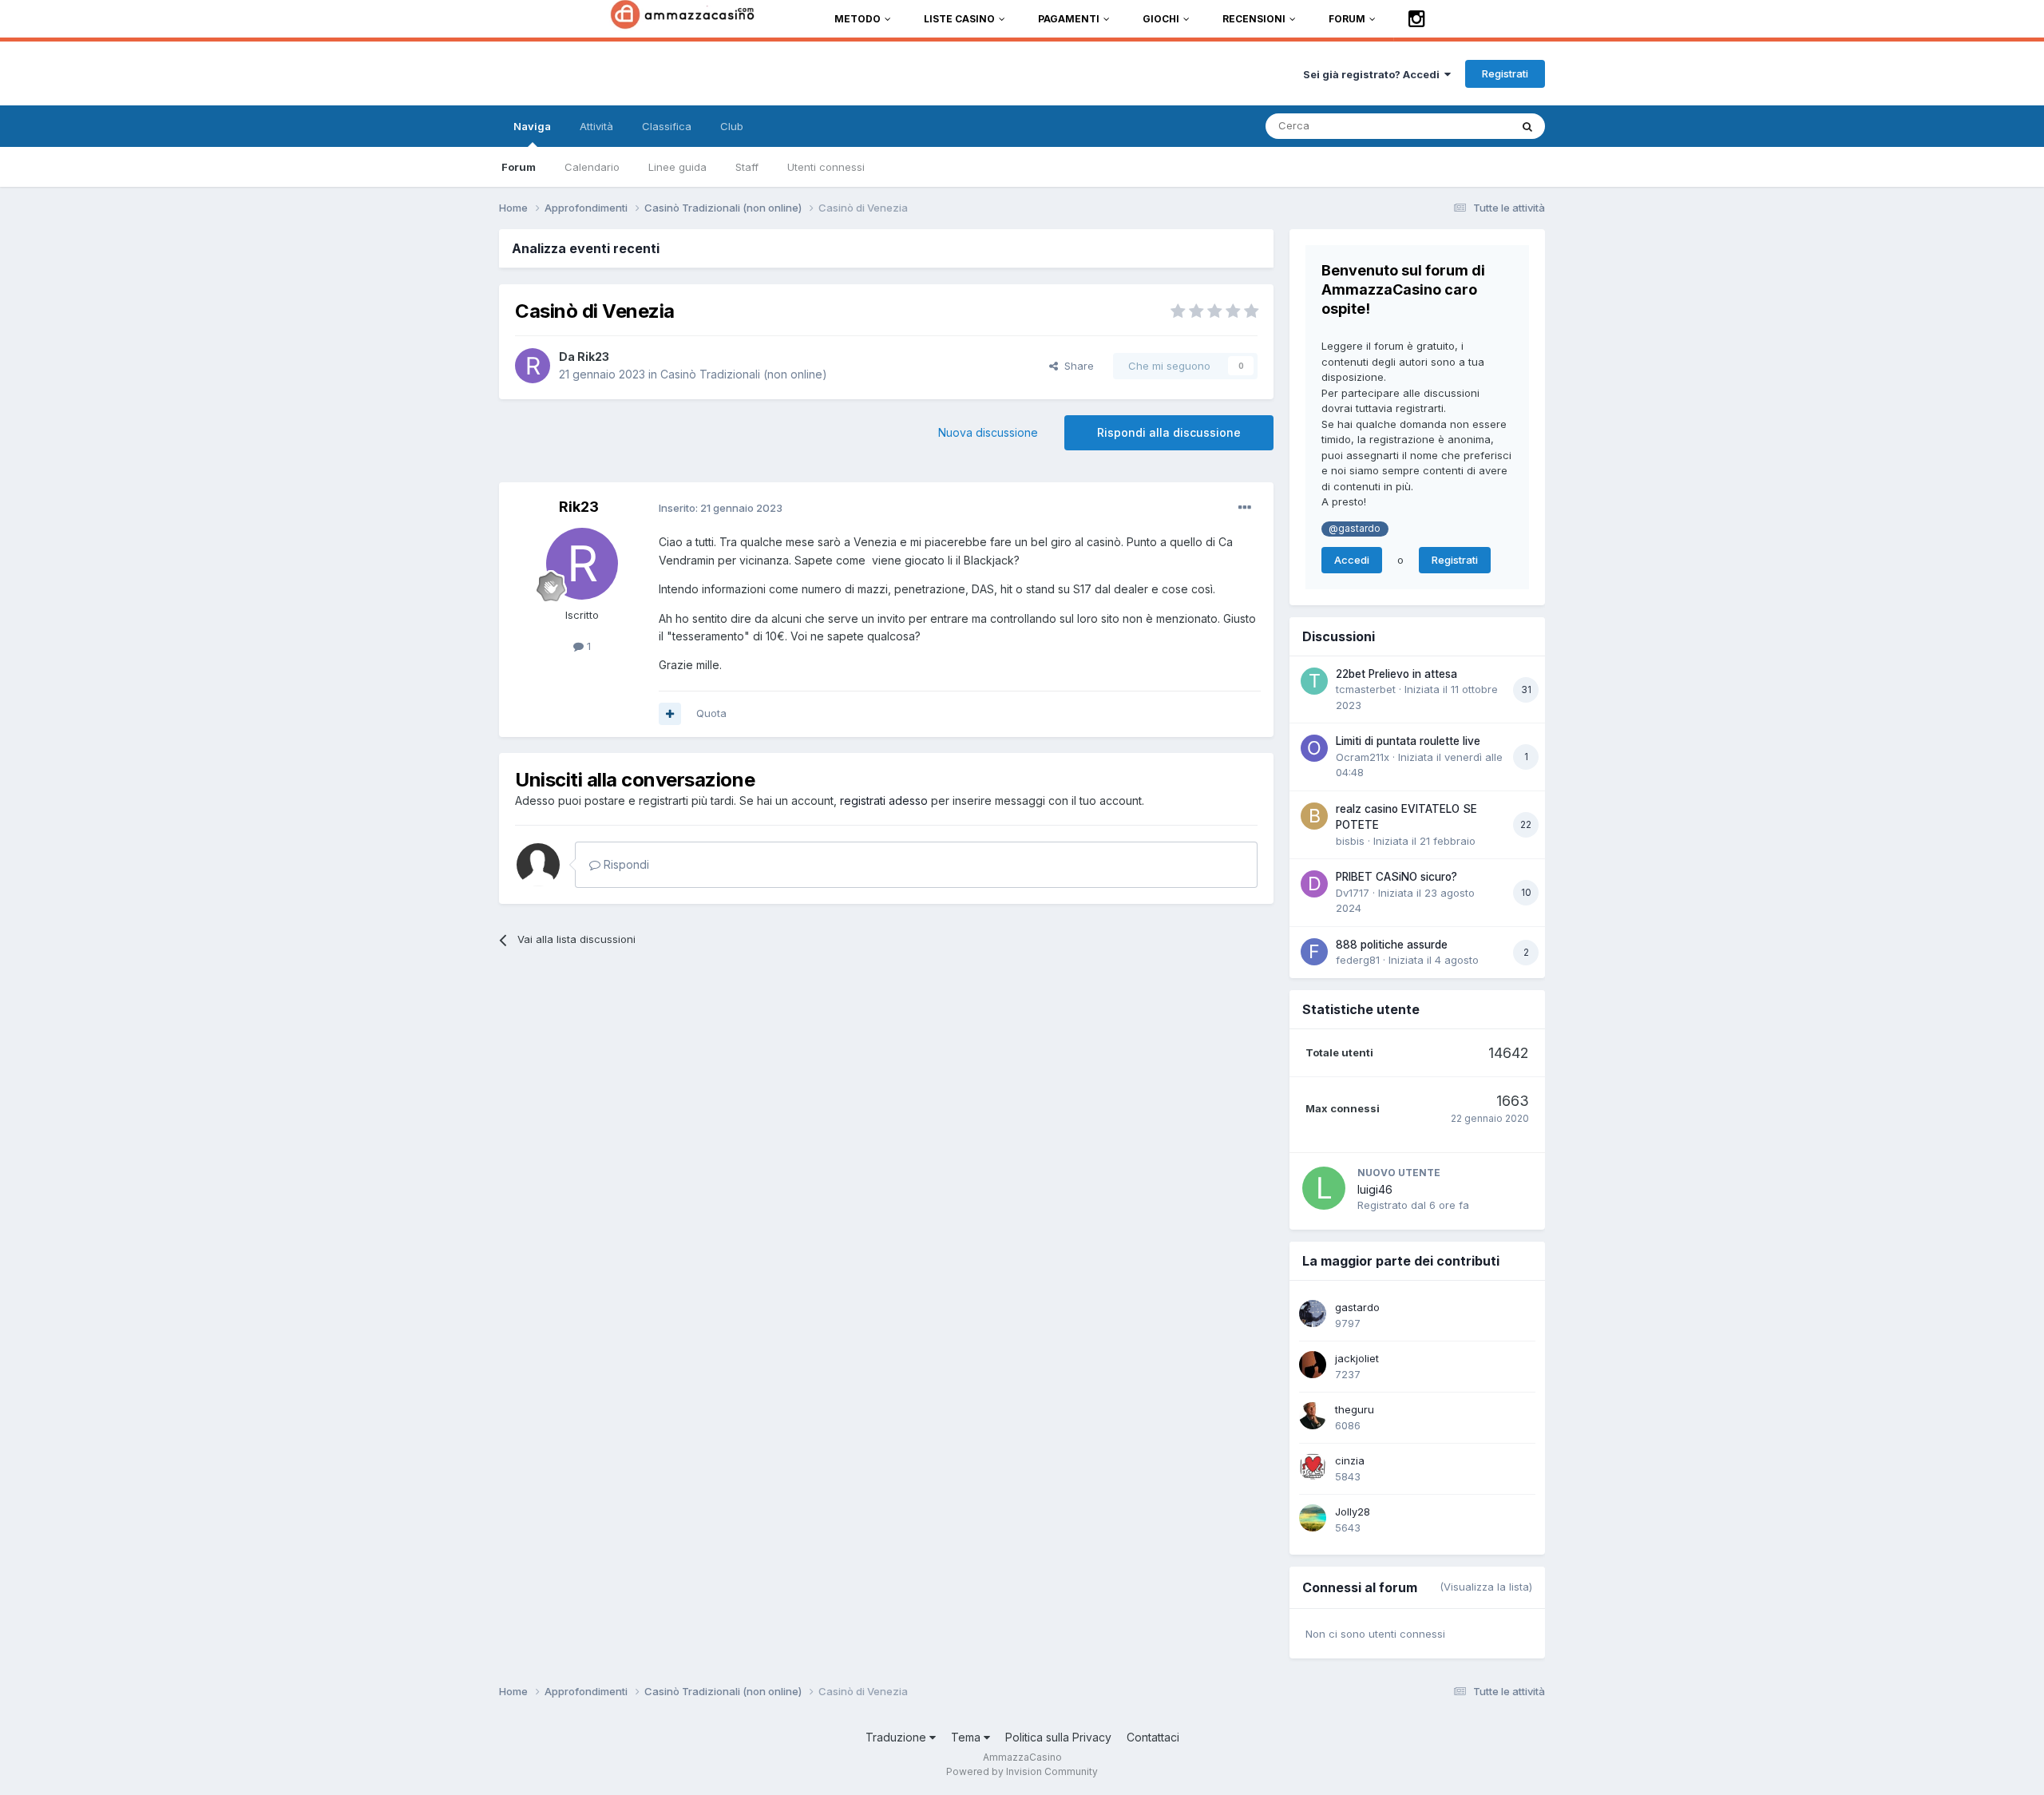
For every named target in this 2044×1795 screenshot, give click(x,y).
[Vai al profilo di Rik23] (533, 366)
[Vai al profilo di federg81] (1314, 952)
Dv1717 (1353, 893)
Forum (519, 167)
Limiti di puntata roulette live (1408, 741)
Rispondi (625, 864)
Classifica (667, 126)
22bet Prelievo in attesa (1396, 674)
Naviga (532, 126)
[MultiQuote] (670, 714)
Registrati (1505, 73)
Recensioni (1254, 19)
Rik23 (593, 357)
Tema (967, 1737)
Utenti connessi (826, 167)
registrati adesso (884, 800)
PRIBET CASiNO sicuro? (1396, 877)
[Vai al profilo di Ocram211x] (1314, 748)
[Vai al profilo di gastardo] (1313, 1314)
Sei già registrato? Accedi (1374, 74)
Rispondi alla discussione (1169, 432)
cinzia (1350, 1460)
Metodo (858, 19)
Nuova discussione (988, 432)
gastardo (1357, 1307)
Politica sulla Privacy (1058, 1737)
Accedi (1352, 560)
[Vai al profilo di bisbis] (1314, 816)
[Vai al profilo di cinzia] (1313, 1467)
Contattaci (1153, 1737)
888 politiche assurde (1392, 945)
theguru (1355, 1409)
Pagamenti (1069, 19)
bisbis (1350, 841)
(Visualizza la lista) (1486, 1587)
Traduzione (897, 1737)
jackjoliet (1357, 1358)
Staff (747, 167)
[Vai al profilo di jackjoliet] (1313, 1365)
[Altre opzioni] (1245, 508)
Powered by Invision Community (1022, 1771)
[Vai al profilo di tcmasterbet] (1314, 681)
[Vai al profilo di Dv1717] (1314, 884)
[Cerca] (1527, 126)
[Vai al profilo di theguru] (1313, 1416)
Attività (596, 126)
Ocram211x (1363, 757)
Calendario (592, 167)
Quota (711, 713)
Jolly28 (1353, 1512)
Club (732, 126)
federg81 (1358, 960)
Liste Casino (959, 19)
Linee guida (677, 167)
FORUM (1347, 19)
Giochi (1161, 19)
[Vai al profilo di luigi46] (1324, 1188)
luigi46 (1375, 1189)
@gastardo (1355, 529)
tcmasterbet (1366, 689)
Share (1076, 366)
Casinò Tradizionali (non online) (744, 374)
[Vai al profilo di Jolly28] (1313, 1518)
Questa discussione (1441, 126)
